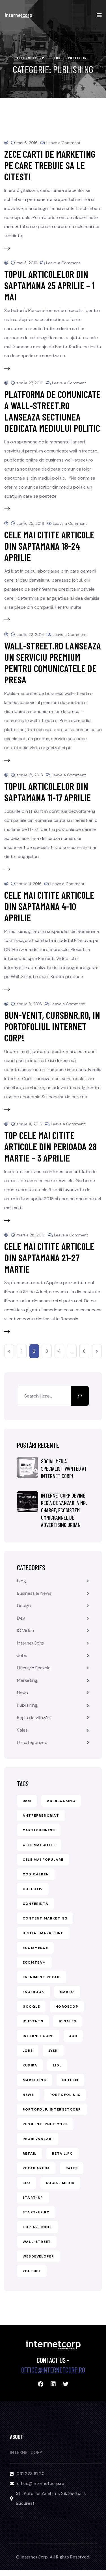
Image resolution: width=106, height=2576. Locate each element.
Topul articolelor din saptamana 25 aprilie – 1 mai (49, 285)
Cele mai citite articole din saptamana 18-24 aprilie (49, 546)
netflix (70, 2080)
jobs (28, 2051)
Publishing (27, 1705)
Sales (22, 1730)
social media (60, 2183)
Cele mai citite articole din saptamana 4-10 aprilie (49, 906)
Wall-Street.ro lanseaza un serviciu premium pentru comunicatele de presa (53, 663)
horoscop (67, 2007)
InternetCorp (31, 1643)
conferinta (35, 1904)
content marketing (45, 1918)
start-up (33, 2198)
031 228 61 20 (31, 2474)
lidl (57, 2065)
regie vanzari (38, 2139)
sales (72, 2168)
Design (24, 1606)
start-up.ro (36, 2212)
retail (30, 2153)
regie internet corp (45, 2124)
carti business (39, 1830)
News (22, 1693)
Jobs (22, 1655)
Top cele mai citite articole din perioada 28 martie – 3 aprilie (50, 1146)
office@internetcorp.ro (53, 2370)
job (73, 2036)
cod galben (36, 1874)
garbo (67, 1992)
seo (27, 2183)
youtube (32, 2271)
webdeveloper (38, 2256)
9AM (27, 1801)
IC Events (33, 2021)
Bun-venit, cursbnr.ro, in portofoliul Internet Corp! (52, 1026)
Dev (21, 1618)
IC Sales (68, 2021)
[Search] (80, 1396)
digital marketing (43, 1933)
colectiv (33, 1889)
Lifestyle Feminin (34, 1668)
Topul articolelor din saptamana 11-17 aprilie (47, 792)
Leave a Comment (63, 143)
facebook (33, 1992)
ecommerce (35, 1948)
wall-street (37, 2242)
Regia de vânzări (34, 1718)
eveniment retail (42, 1977)
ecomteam (34, 1962)
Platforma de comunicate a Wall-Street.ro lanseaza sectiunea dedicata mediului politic (52, 411)
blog (21, 1581)
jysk (53, 2051)
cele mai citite (39, 1845)
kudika (30, 2065)
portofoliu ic (65, 2095)
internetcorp (38, 2036)
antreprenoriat (41, 1815)
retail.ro (62, 2153)
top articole (38, 2227)
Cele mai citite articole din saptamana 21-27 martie (49, 1257)
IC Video (26, 1631)
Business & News (34, 1593)
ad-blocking (61, 1801)
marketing (35, 2080)
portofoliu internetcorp (52, 2109)
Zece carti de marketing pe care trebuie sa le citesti (50, 165)
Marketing (27, 1680)
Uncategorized (32, 1742)
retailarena (36, 2168)
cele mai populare (43, 1860)
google (31, 2007)
